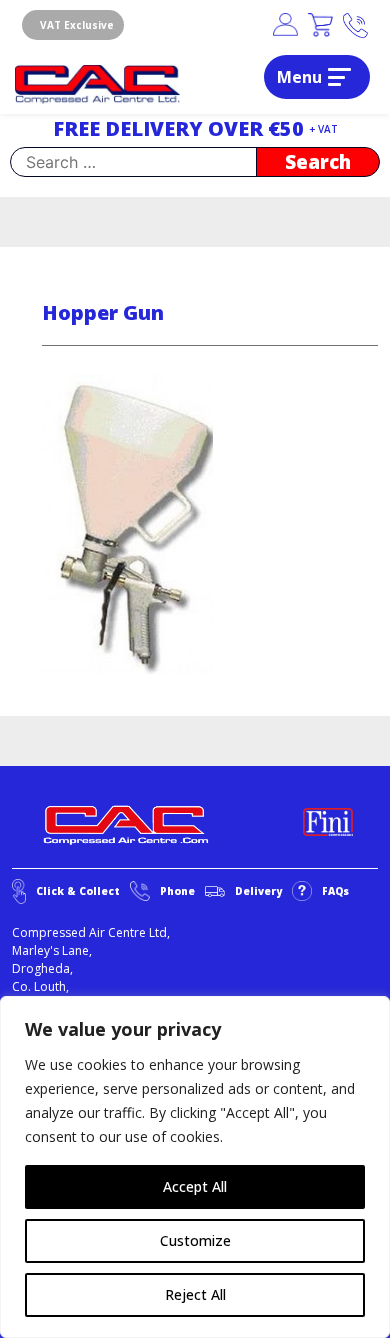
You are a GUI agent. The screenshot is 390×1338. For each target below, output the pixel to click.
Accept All (195, 1186)
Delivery (258, 891)
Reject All (195, 1294)
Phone (177, 891)
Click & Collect (78, 891)
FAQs (335, 891)
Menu (299, 77)
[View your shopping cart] (320, 25)
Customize (195, 1240)
